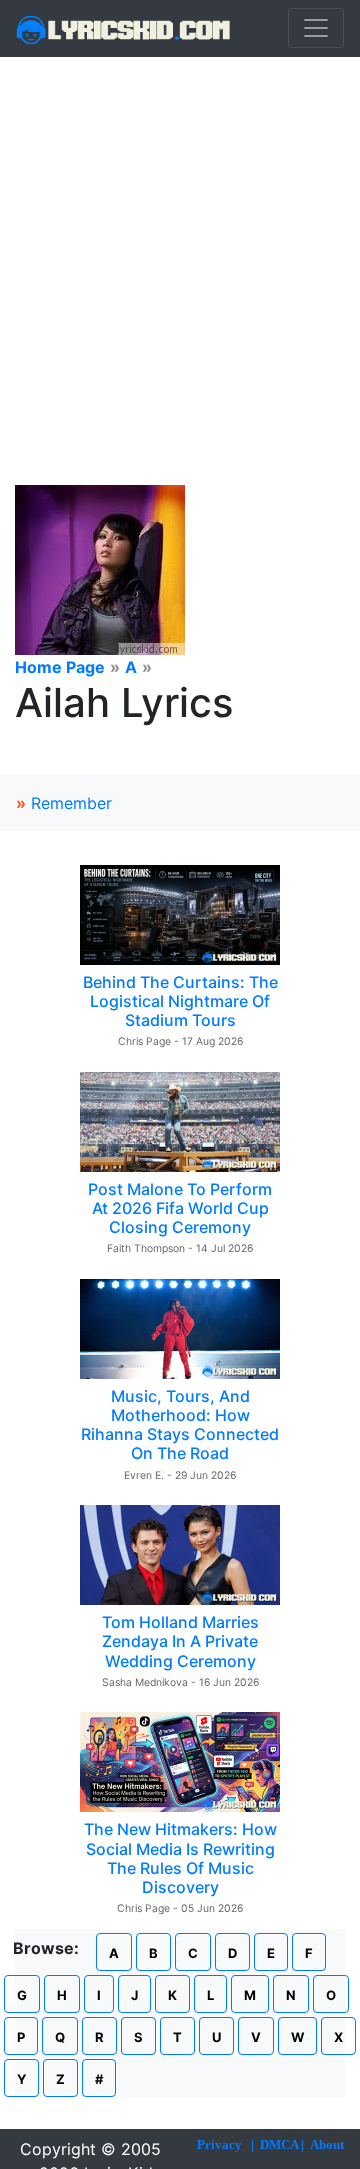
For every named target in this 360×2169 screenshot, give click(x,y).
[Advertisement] (180, 247)
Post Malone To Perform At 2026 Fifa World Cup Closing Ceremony (180, 1208)
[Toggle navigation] (316, 28)
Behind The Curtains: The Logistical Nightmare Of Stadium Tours (180, 1001)
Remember (71, 803)
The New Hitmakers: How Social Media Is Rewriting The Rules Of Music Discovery (180, 1858)
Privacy (219, 2144)
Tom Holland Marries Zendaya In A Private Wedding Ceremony (180, 1641)
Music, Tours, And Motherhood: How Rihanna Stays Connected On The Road (180, 1425)
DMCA (279, 2144)
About (327, 2144)
